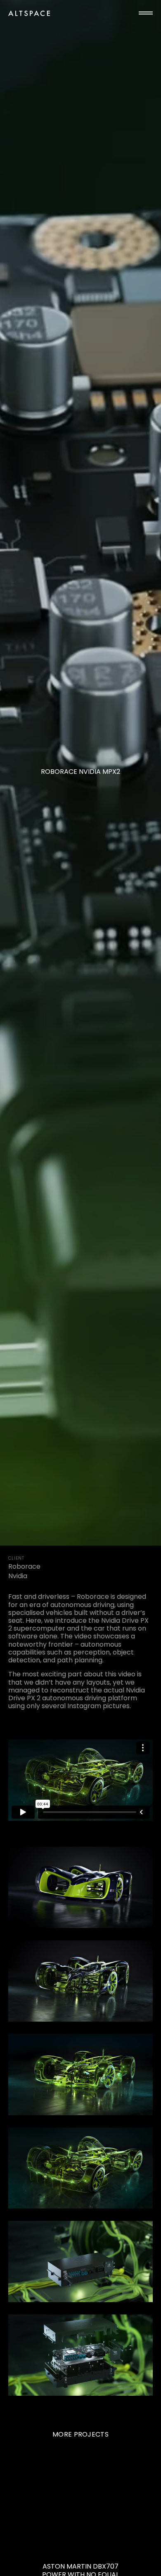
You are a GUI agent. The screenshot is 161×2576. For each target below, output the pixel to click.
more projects (80, 2434)
